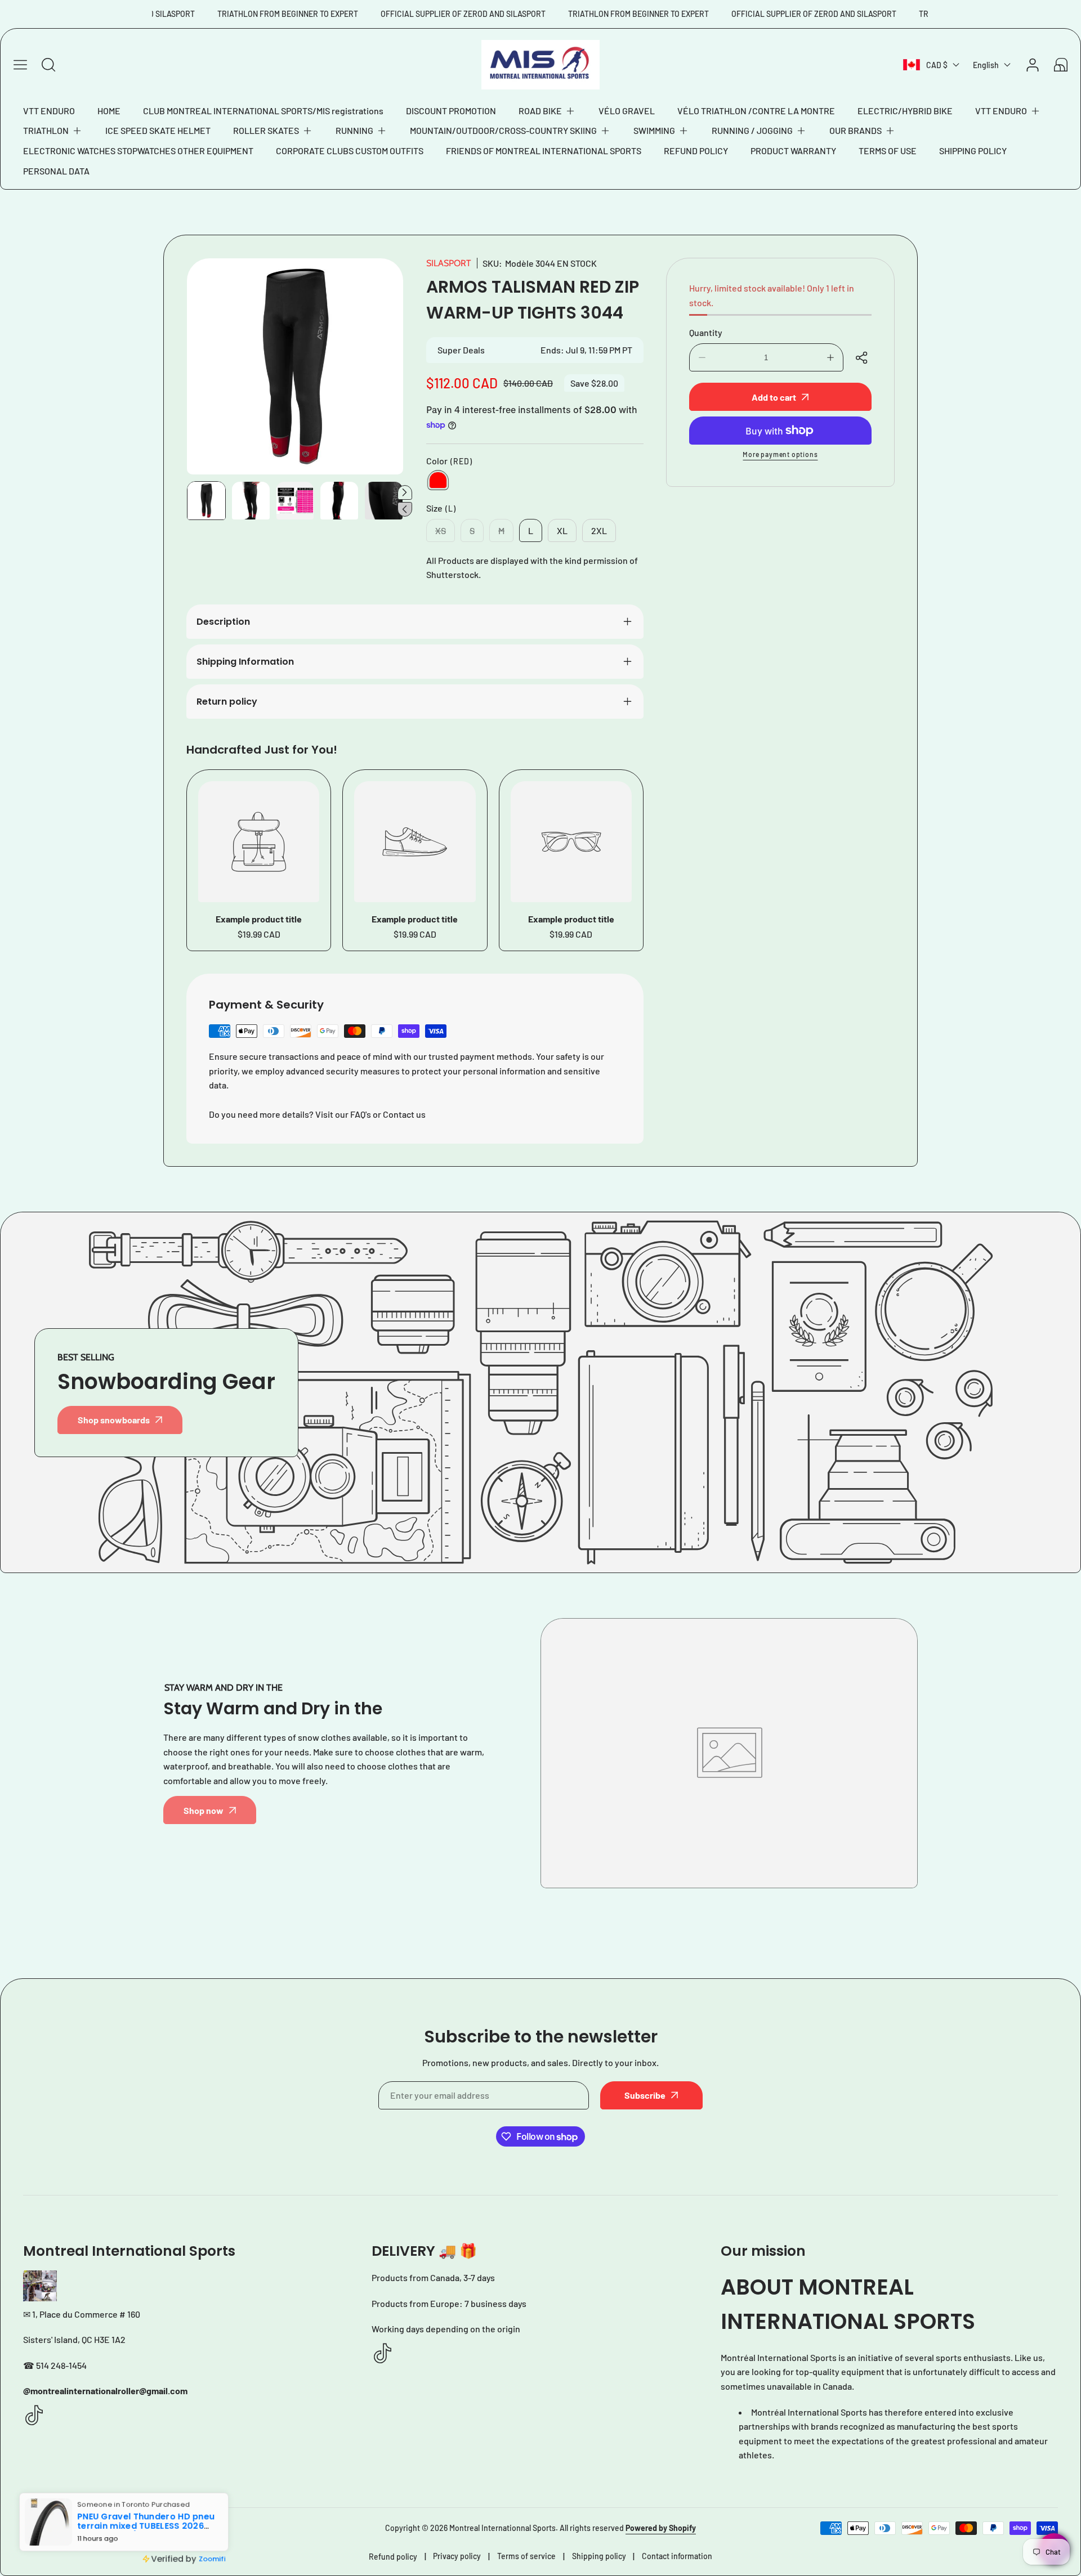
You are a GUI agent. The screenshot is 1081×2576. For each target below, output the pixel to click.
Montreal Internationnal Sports (502, 2528)
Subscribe (645, 2095)
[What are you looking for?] (48, 65)
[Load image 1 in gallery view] (206, 501)
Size (441, 508)
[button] (547, 111)
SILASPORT (449, 263)
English (986, 65)
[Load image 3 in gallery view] (295, 501)
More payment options (780, 454)
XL (562, 530)
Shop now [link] (204, 1810)
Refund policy (393, 2557)
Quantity (706, 332)
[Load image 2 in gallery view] (251, 501)
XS (445, 534)
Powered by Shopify (661, 2528)
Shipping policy (599, 2556)
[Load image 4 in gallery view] (339, 501)
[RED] (438, 480)
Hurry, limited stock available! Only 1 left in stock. (772, 295)
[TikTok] (34, 2416)
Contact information (677, 2556)
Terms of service (526, 2556)
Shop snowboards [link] (114, 1420)
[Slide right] (405, 492)
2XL (599, 530)
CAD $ (937, 65)
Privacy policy (457, 2556)
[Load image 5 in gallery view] (384, 501)
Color (449, 461)
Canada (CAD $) (73, 2528)
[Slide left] (405, 509)
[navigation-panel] (20, 65)
